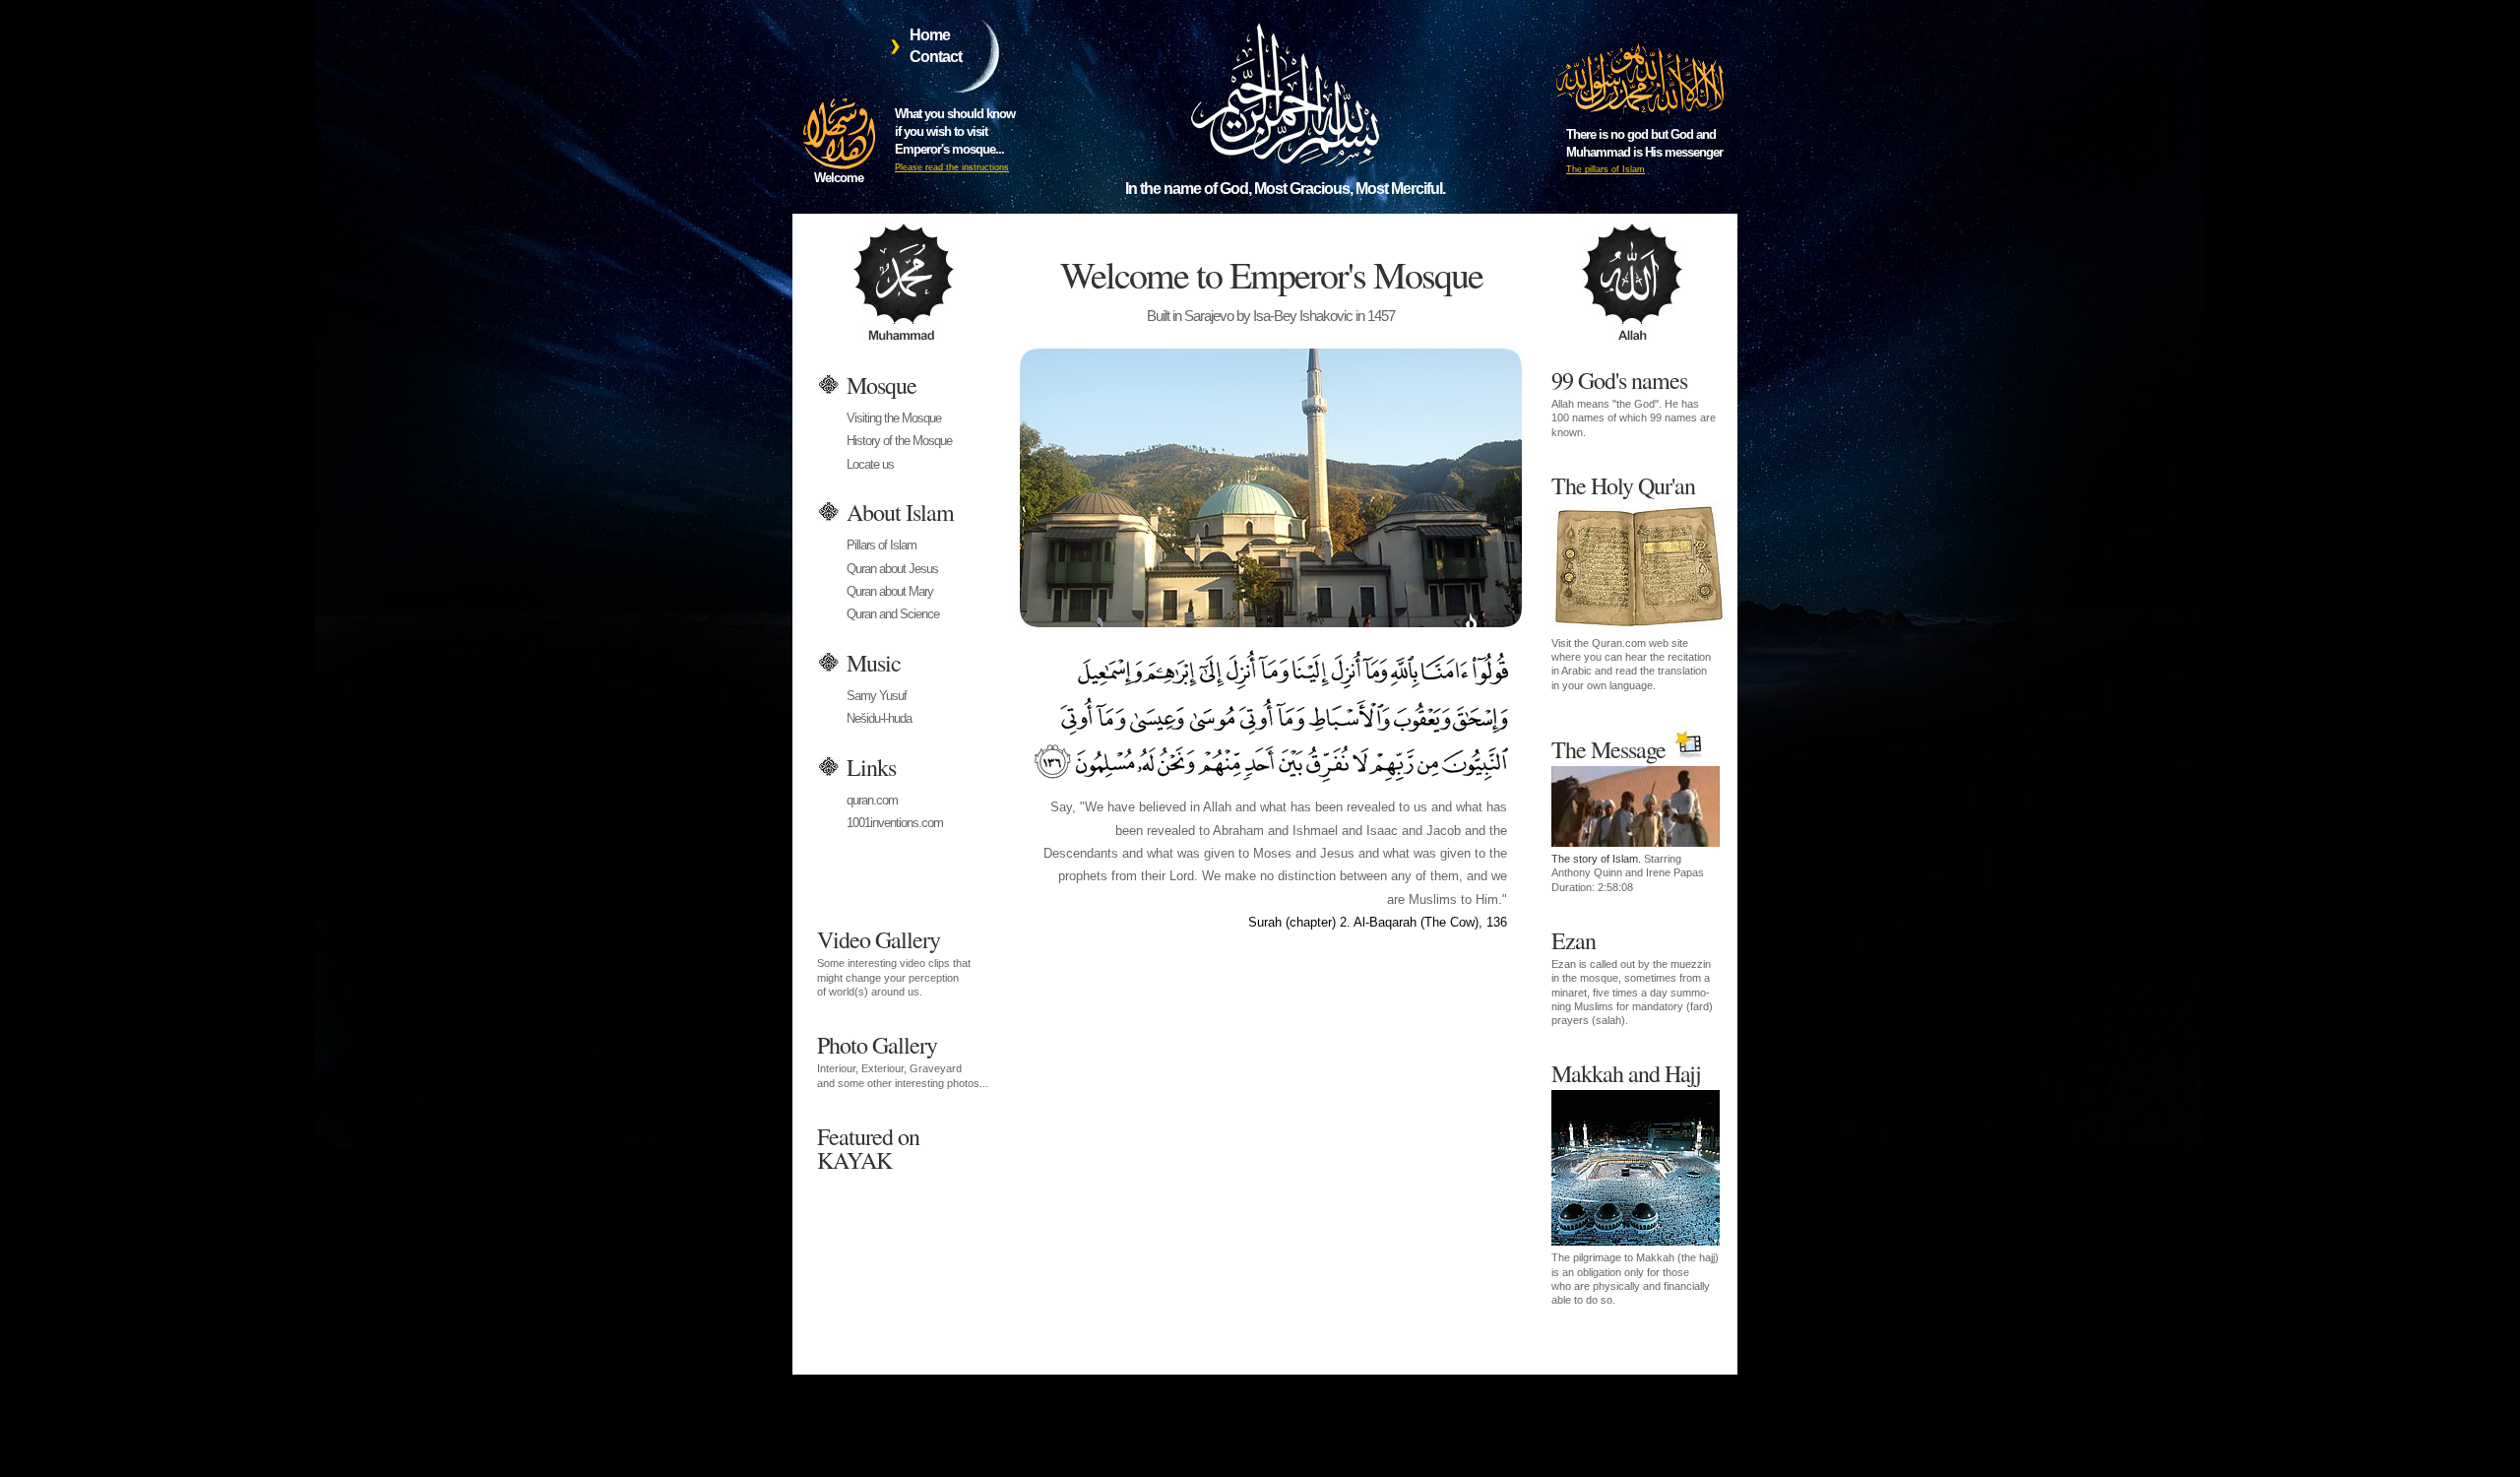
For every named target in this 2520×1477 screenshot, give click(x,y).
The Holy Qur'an (1631, 580)
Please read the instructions (952, 167)
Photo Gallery (903, 1059)
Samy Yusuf (877, 696)
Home (930, 35)
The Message (1628, 813)
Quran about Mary (890, 591)
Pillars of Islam (882, 545)
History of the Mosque (899, 441)
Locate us (870, 464)
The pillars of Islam (1606, 169)
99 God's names (1634, 401)
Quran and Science (893, 614)
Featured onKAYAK (868, 1146)
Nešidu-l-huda (879, 718)
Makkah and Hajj (1635, 1182)
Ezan (1632, 975)
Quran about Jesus (892, 569)
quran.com (872, 800)
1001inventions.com (895, 823)
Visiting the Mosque (894, 418)
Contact (936, 57)
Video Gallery (894, 961)
